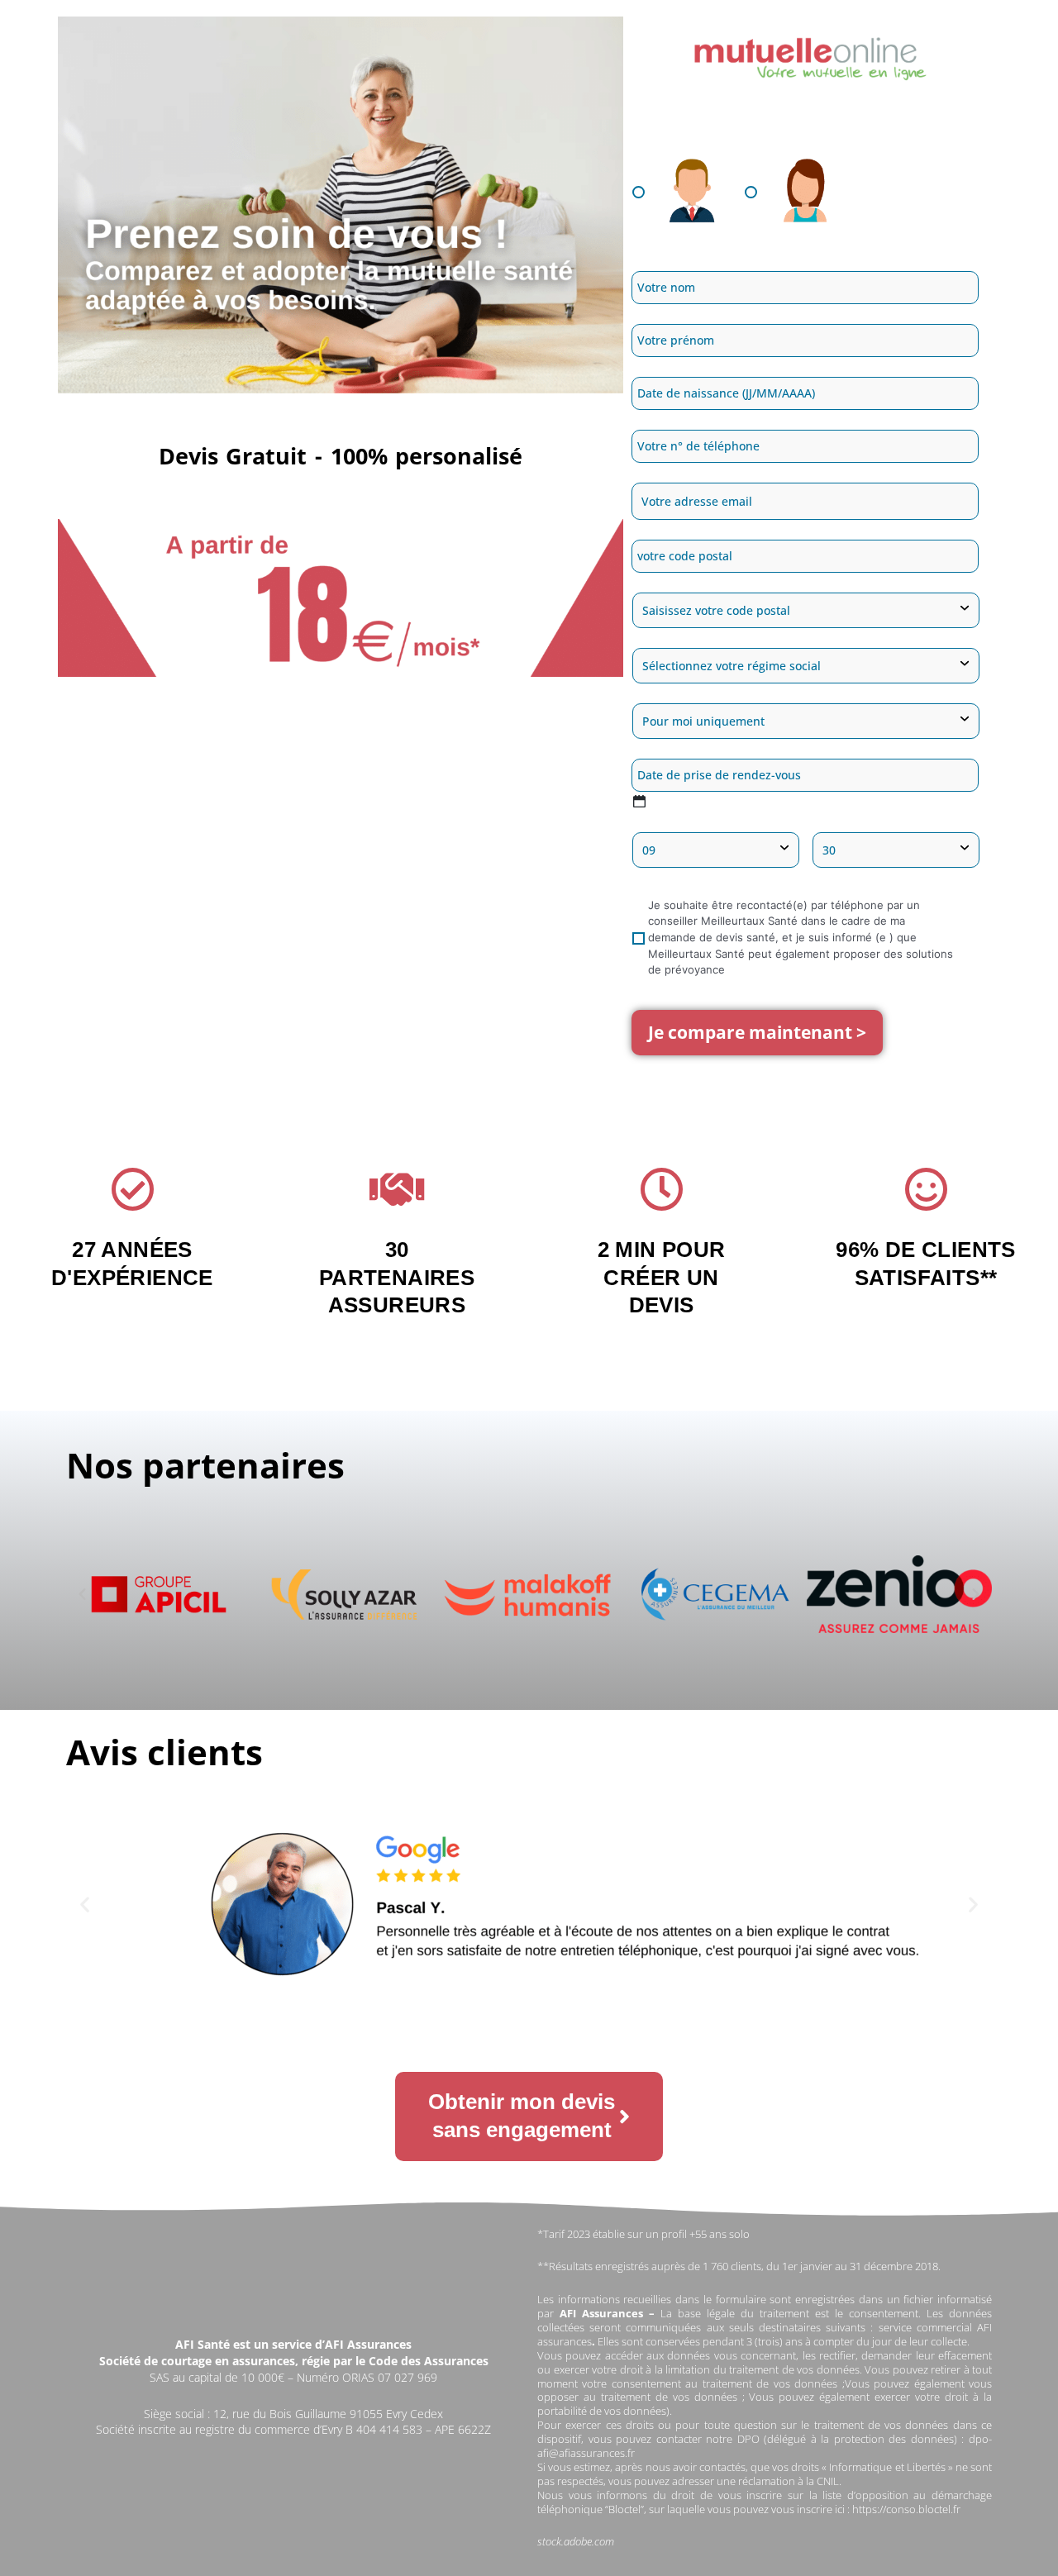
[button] (82, 1595)
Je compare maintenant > (757, 1032)
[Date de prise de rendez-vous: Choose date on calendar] (639, 801)
